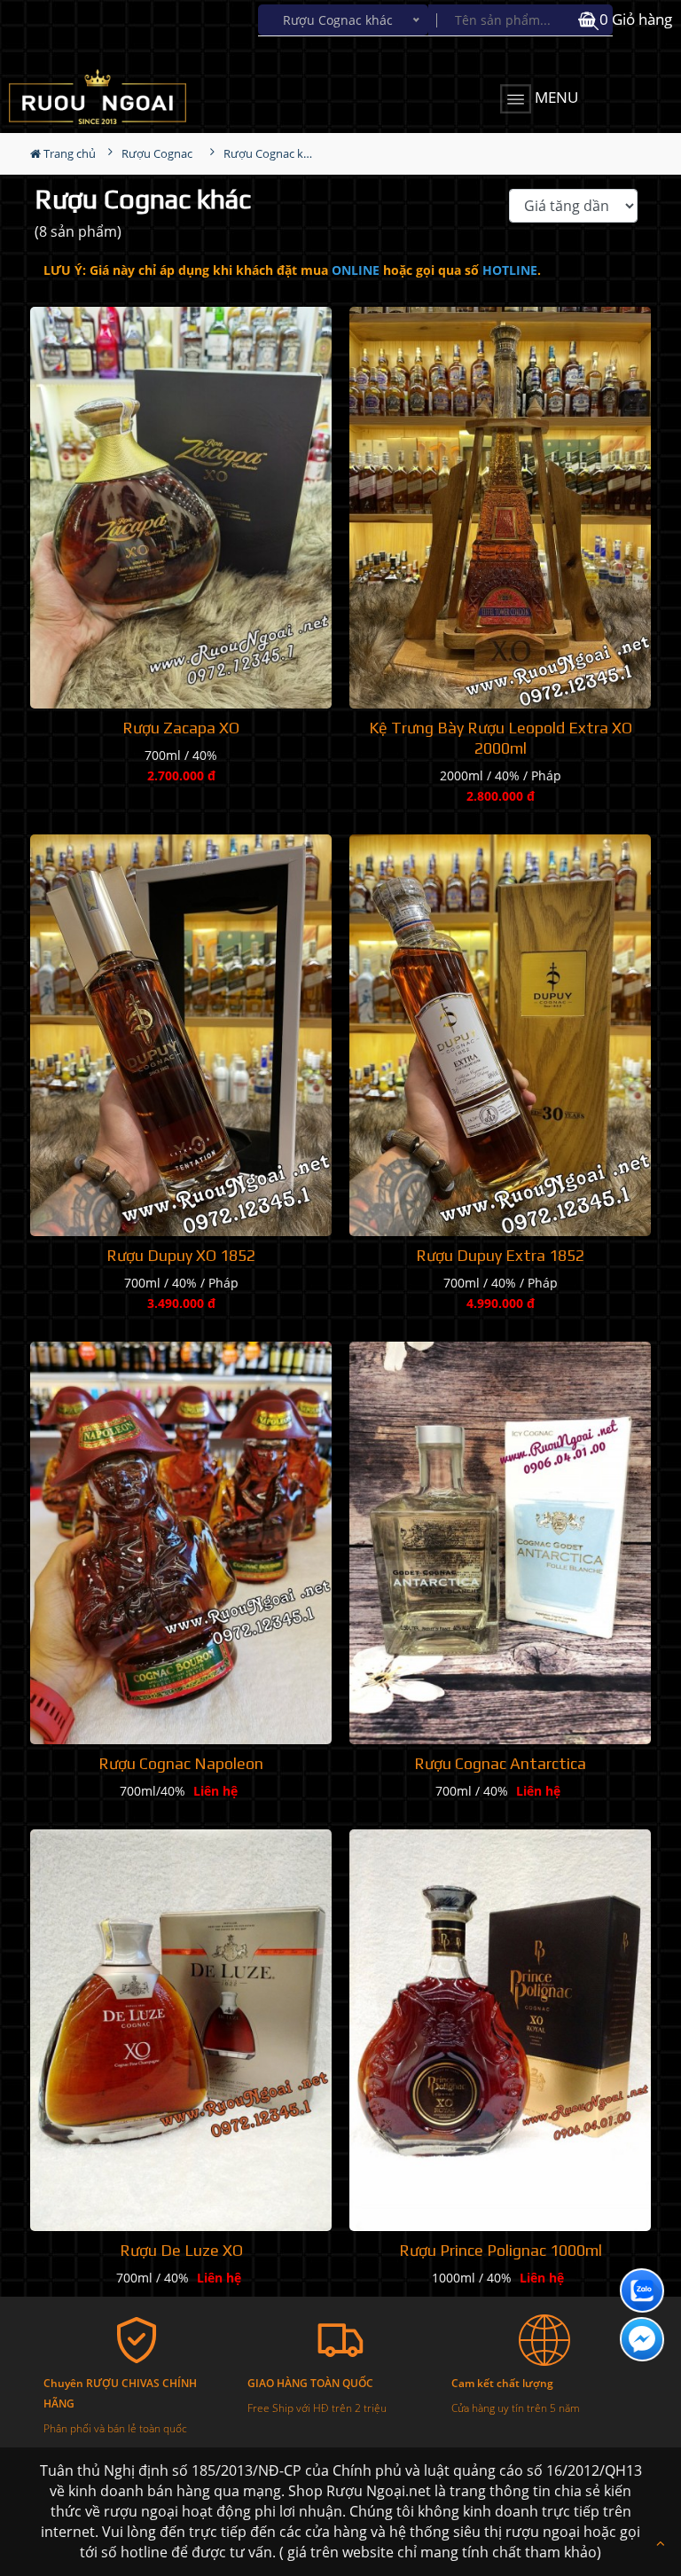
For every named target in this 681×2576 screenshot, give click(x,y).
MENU (555, 97)
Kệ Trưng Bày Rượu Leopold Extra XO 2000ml (501, 738)
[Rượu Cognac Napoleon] (181, 1543)
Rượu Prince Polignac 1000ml (501, 2250)
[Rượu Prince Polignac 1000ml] (500, 2031)
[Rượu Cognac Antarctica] (500, 1543)
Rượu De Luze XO (181, 2250)
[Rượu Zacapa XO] (181, 508)
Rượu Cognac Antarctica (500, 1763)
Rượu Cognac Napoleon (181, 1763)
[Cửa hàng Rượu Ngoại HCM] (111, 97)
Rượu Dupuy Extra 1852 (500, 1255)
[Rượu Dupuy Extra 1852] (500, 1035)
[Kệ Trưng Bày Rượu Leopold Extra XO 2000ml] (500, 508)
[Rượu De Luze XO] (181, 2031)
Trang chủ (68, 153)
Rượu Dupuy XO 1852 (181, 1255)
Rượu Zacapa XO (181, 728)
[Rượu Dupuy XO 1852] (181, 1035)
